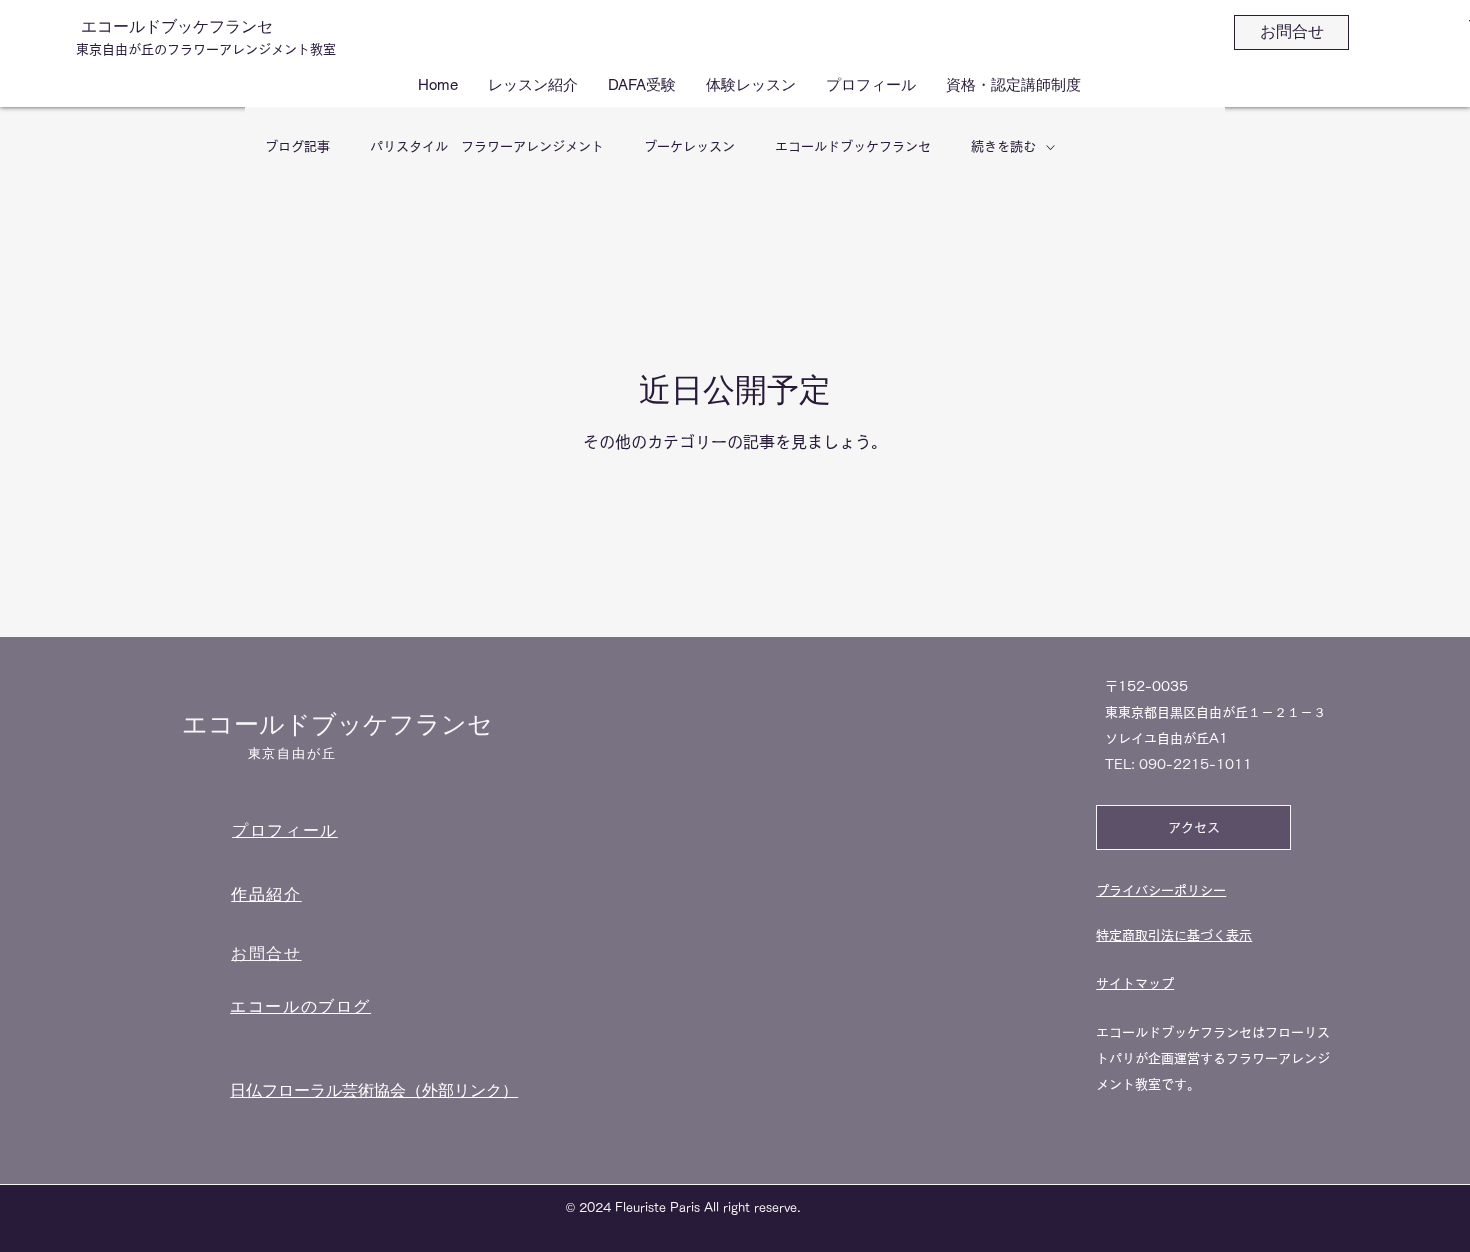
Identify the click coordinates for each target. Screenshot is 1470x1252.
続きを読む (1003, 146)
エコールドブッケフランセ (177, 26)
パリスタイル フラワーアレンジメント (487, 146)
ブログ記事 (297, 146)
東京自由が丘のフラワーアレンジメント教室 (206, 49)
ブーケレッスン (689, 146)
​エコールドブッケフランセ (337, 724)
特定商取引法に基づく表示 (1174, 935)
